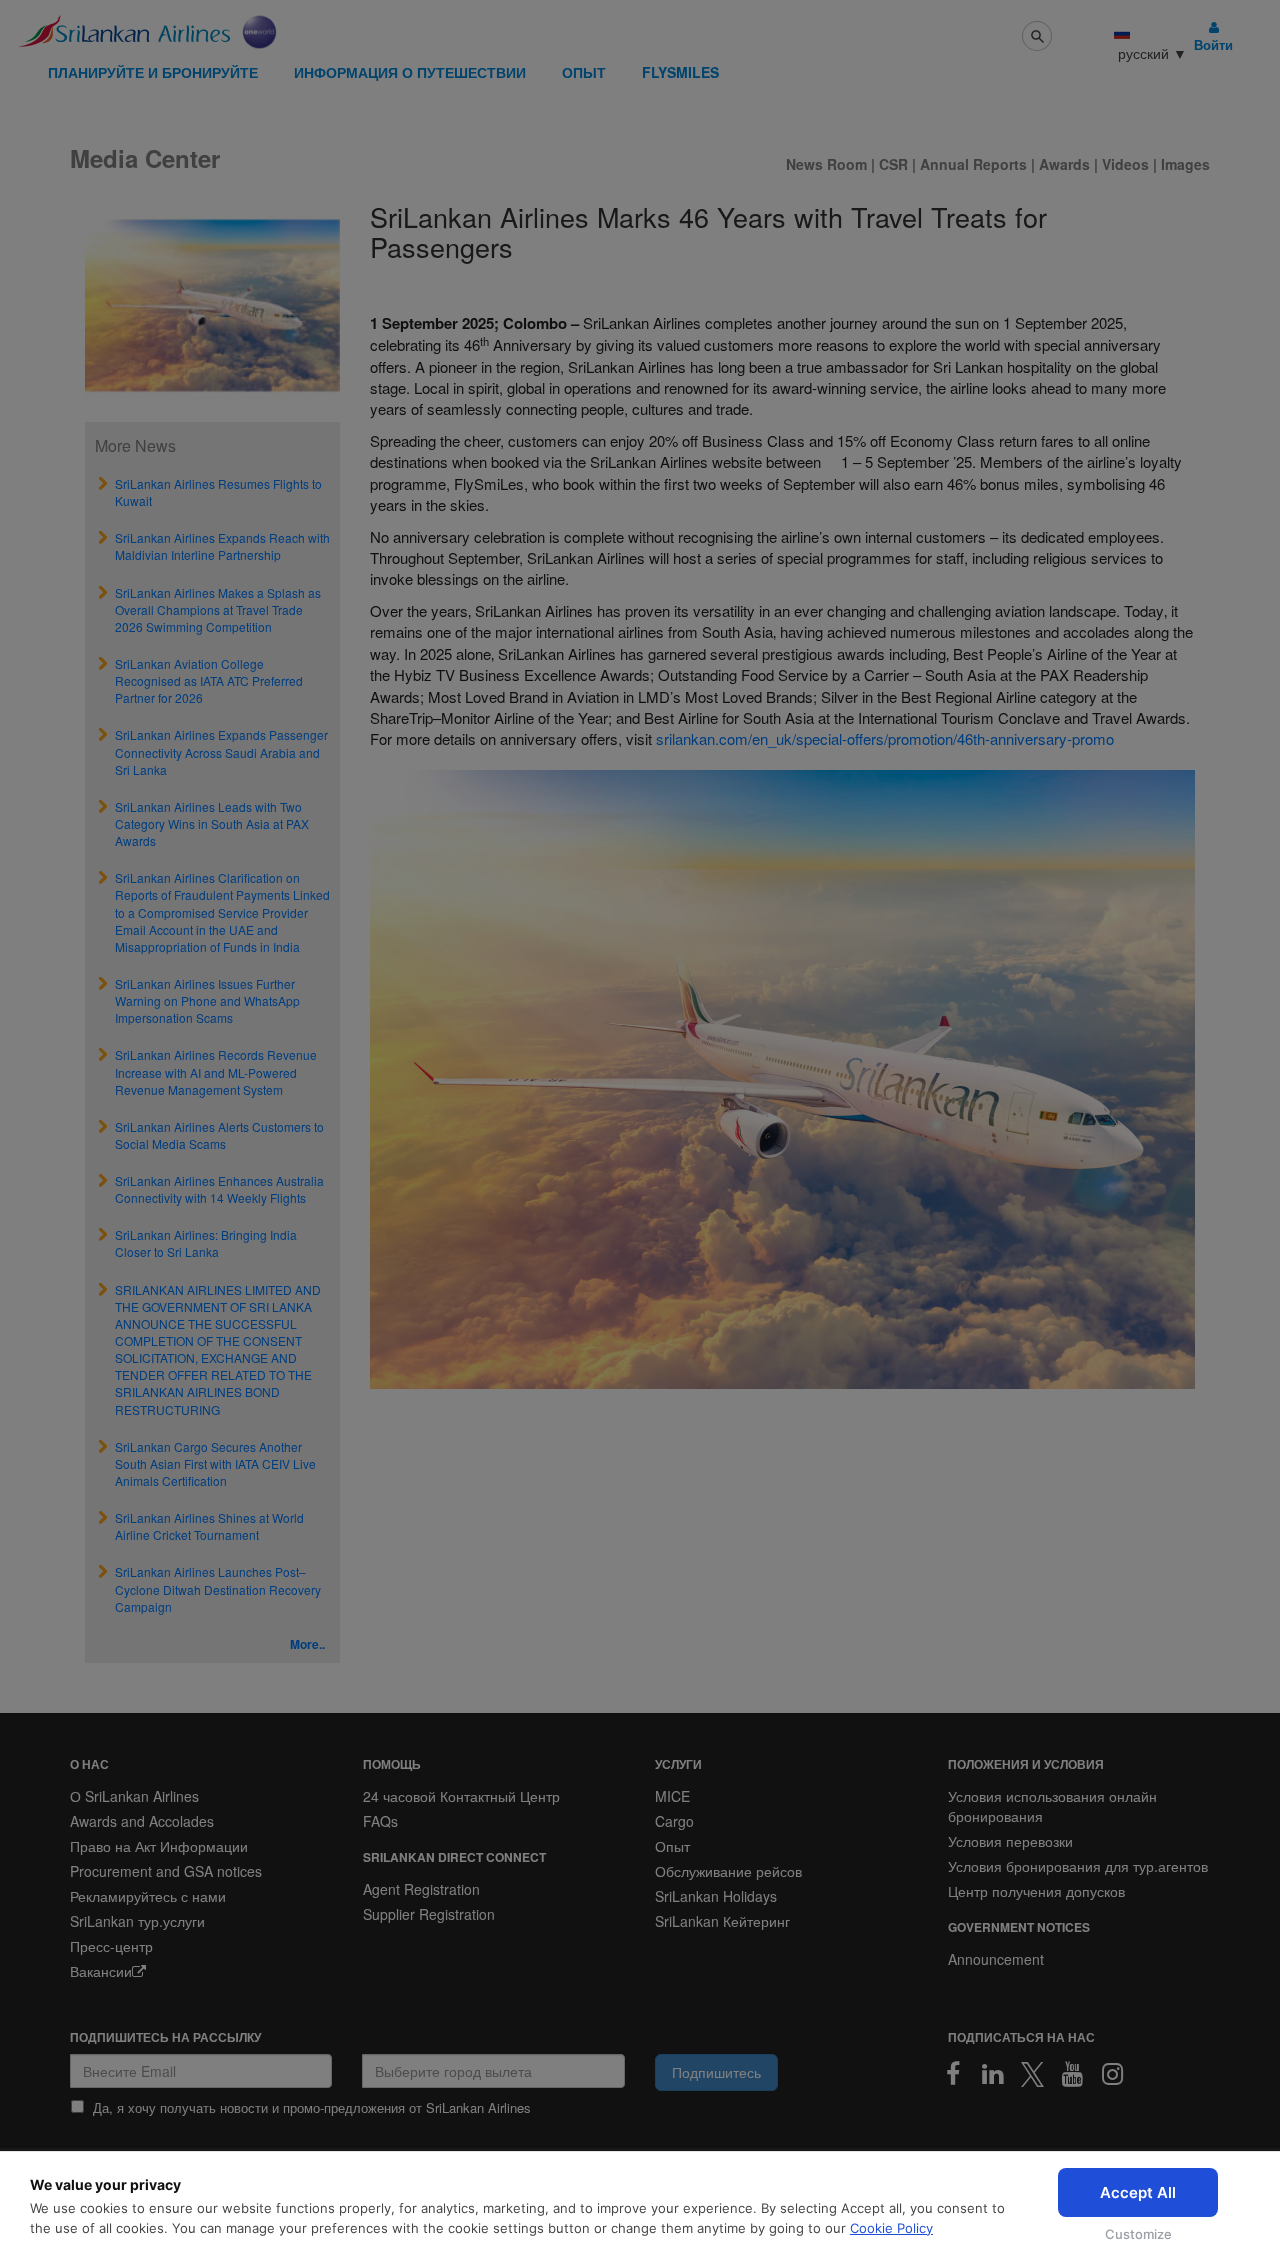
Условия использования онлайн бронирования (1052, 1806)
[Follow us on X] (1033, 2074)
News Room (828, 164)
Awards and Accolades (142, 1821)
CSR (893, 164)
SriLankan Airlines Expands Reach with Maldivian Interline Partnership (222, 546)
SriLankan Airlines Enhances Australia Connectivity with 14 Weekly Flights (219, 1189)
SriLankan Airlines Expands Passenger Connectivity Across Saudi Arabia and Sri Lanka (221, 751)
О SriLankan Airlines (134, 1796)
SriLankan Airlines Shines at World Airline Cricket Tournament (209, 1526)
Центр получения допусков (1036, 1891)
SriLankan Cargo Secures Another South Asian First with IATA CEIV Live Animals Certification (215, 1463)
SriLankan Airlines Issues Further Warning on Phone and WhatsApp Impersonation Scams (207, 1000)
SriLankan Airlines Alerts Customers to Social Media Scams (219, 1135)
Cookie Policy (891, 2228)
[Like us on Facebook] (953, 2074)
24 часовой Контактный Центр (461, 1796)
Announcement (996, 1959)
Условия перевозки (1010, 1841)
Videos (1127, 164)
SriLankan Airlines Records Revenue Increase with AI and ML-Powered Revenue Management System (216, 1071)
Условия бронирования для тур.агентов (1078, 1866)
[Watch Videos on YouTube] (1073, 2074)
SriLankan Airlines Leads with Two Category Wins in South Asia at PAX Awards (212, 823)
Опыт (584, 72)
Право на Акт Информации (159, 1846)
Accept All (1138, 2192)
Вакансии (101, 1971)
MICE (672, 1796)
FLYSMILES (680, 72)
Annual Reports (973, 164)
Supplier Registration (429, 1914)
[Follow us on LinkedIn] (993, 2074)
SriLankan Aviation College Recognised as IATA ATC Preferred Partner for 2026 (209, 680)
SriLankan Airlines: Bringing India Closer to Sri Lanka (206, 1243)
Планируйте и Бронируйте (153, 72)
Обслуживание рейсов (728, 1871)
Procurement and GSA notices (166, 1871)
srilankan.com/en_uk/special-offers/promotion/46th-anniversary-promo (885, 738)
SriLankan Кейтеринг (722, 1921)
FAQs (380, 1821)
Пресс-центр (111, 1946)
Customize (1138, 2234)
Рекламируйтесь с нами (148, 1896)
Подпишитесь (716, 2072)
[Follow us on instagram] (1113, 2074)
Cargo (674, 1821)
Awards (1064, 164)
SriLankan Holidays (716, 1896)
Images (1185, 164)
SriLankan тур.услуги (137, 1921)
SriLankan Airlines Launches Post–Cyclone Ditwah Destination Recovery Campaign (218, 1588)
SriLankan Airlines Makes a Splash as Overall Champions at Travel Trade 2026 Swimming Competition (218, 609)
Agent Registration (421, 1889)
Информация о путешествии (410, 72)
